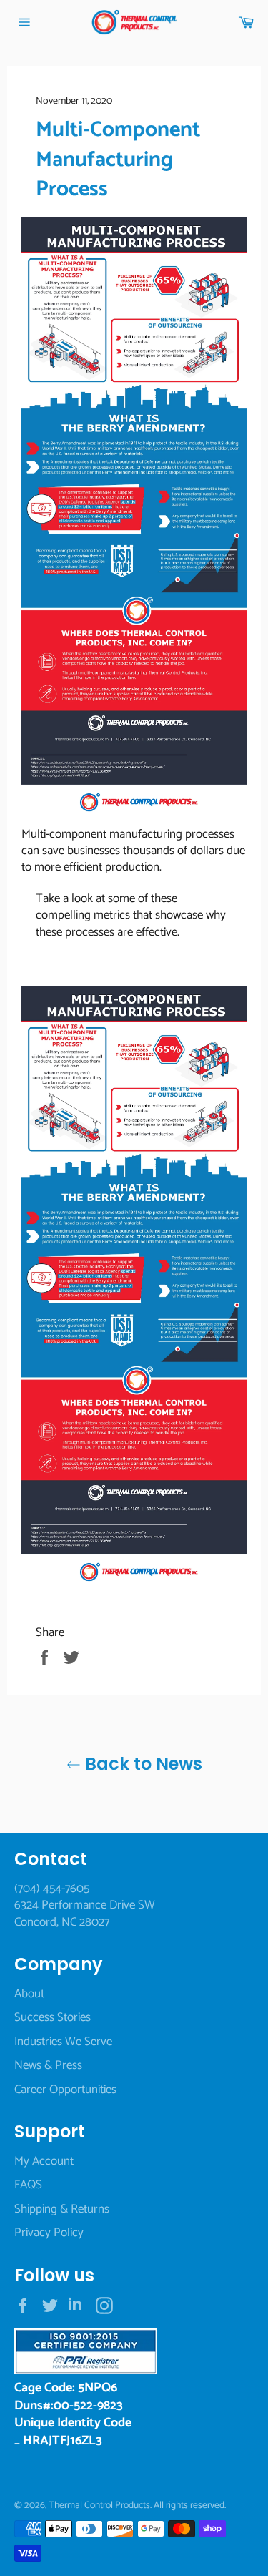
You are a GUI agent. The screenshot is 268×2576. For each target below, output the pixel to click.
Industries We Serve (63, 2042)
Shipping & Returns (62, 2209)
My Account (44, 2161)
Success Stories (53, 2017)
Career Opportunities (65, 2090)
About (29, 1994)
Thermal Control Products (99, 2505)
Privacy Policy (49, 2233)
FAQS (28, 2185)
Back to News (142, 1764)
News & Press (48, 2065)
